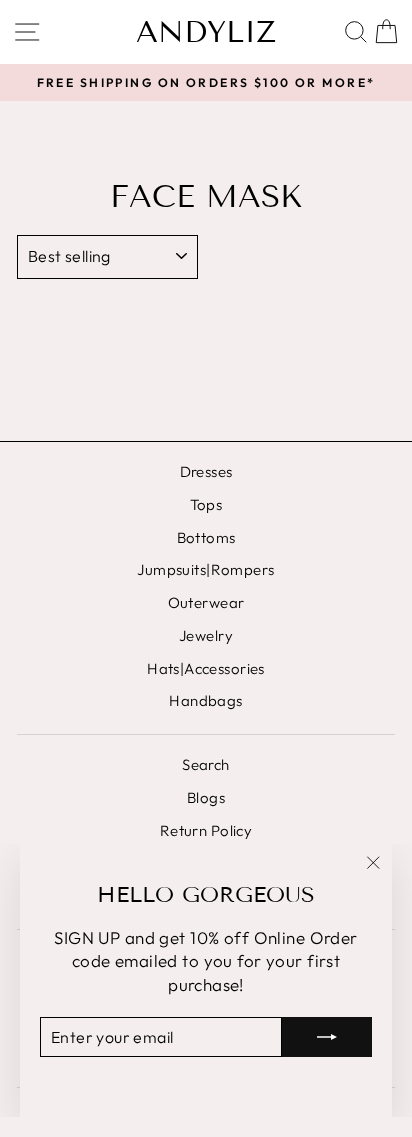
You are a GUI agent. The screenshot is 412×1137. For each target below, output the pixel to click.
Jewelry (206, 635)
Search (206, 764)
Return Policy (206, 830)
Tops (206, 504)
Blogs (206, 797)
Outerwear (206, 602)
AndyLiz (206, 32)
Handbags (205, 700)
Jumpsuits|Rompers (205, 569)
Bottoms (206, 537)
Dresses (206, 471)
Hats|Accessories (206, 668)
